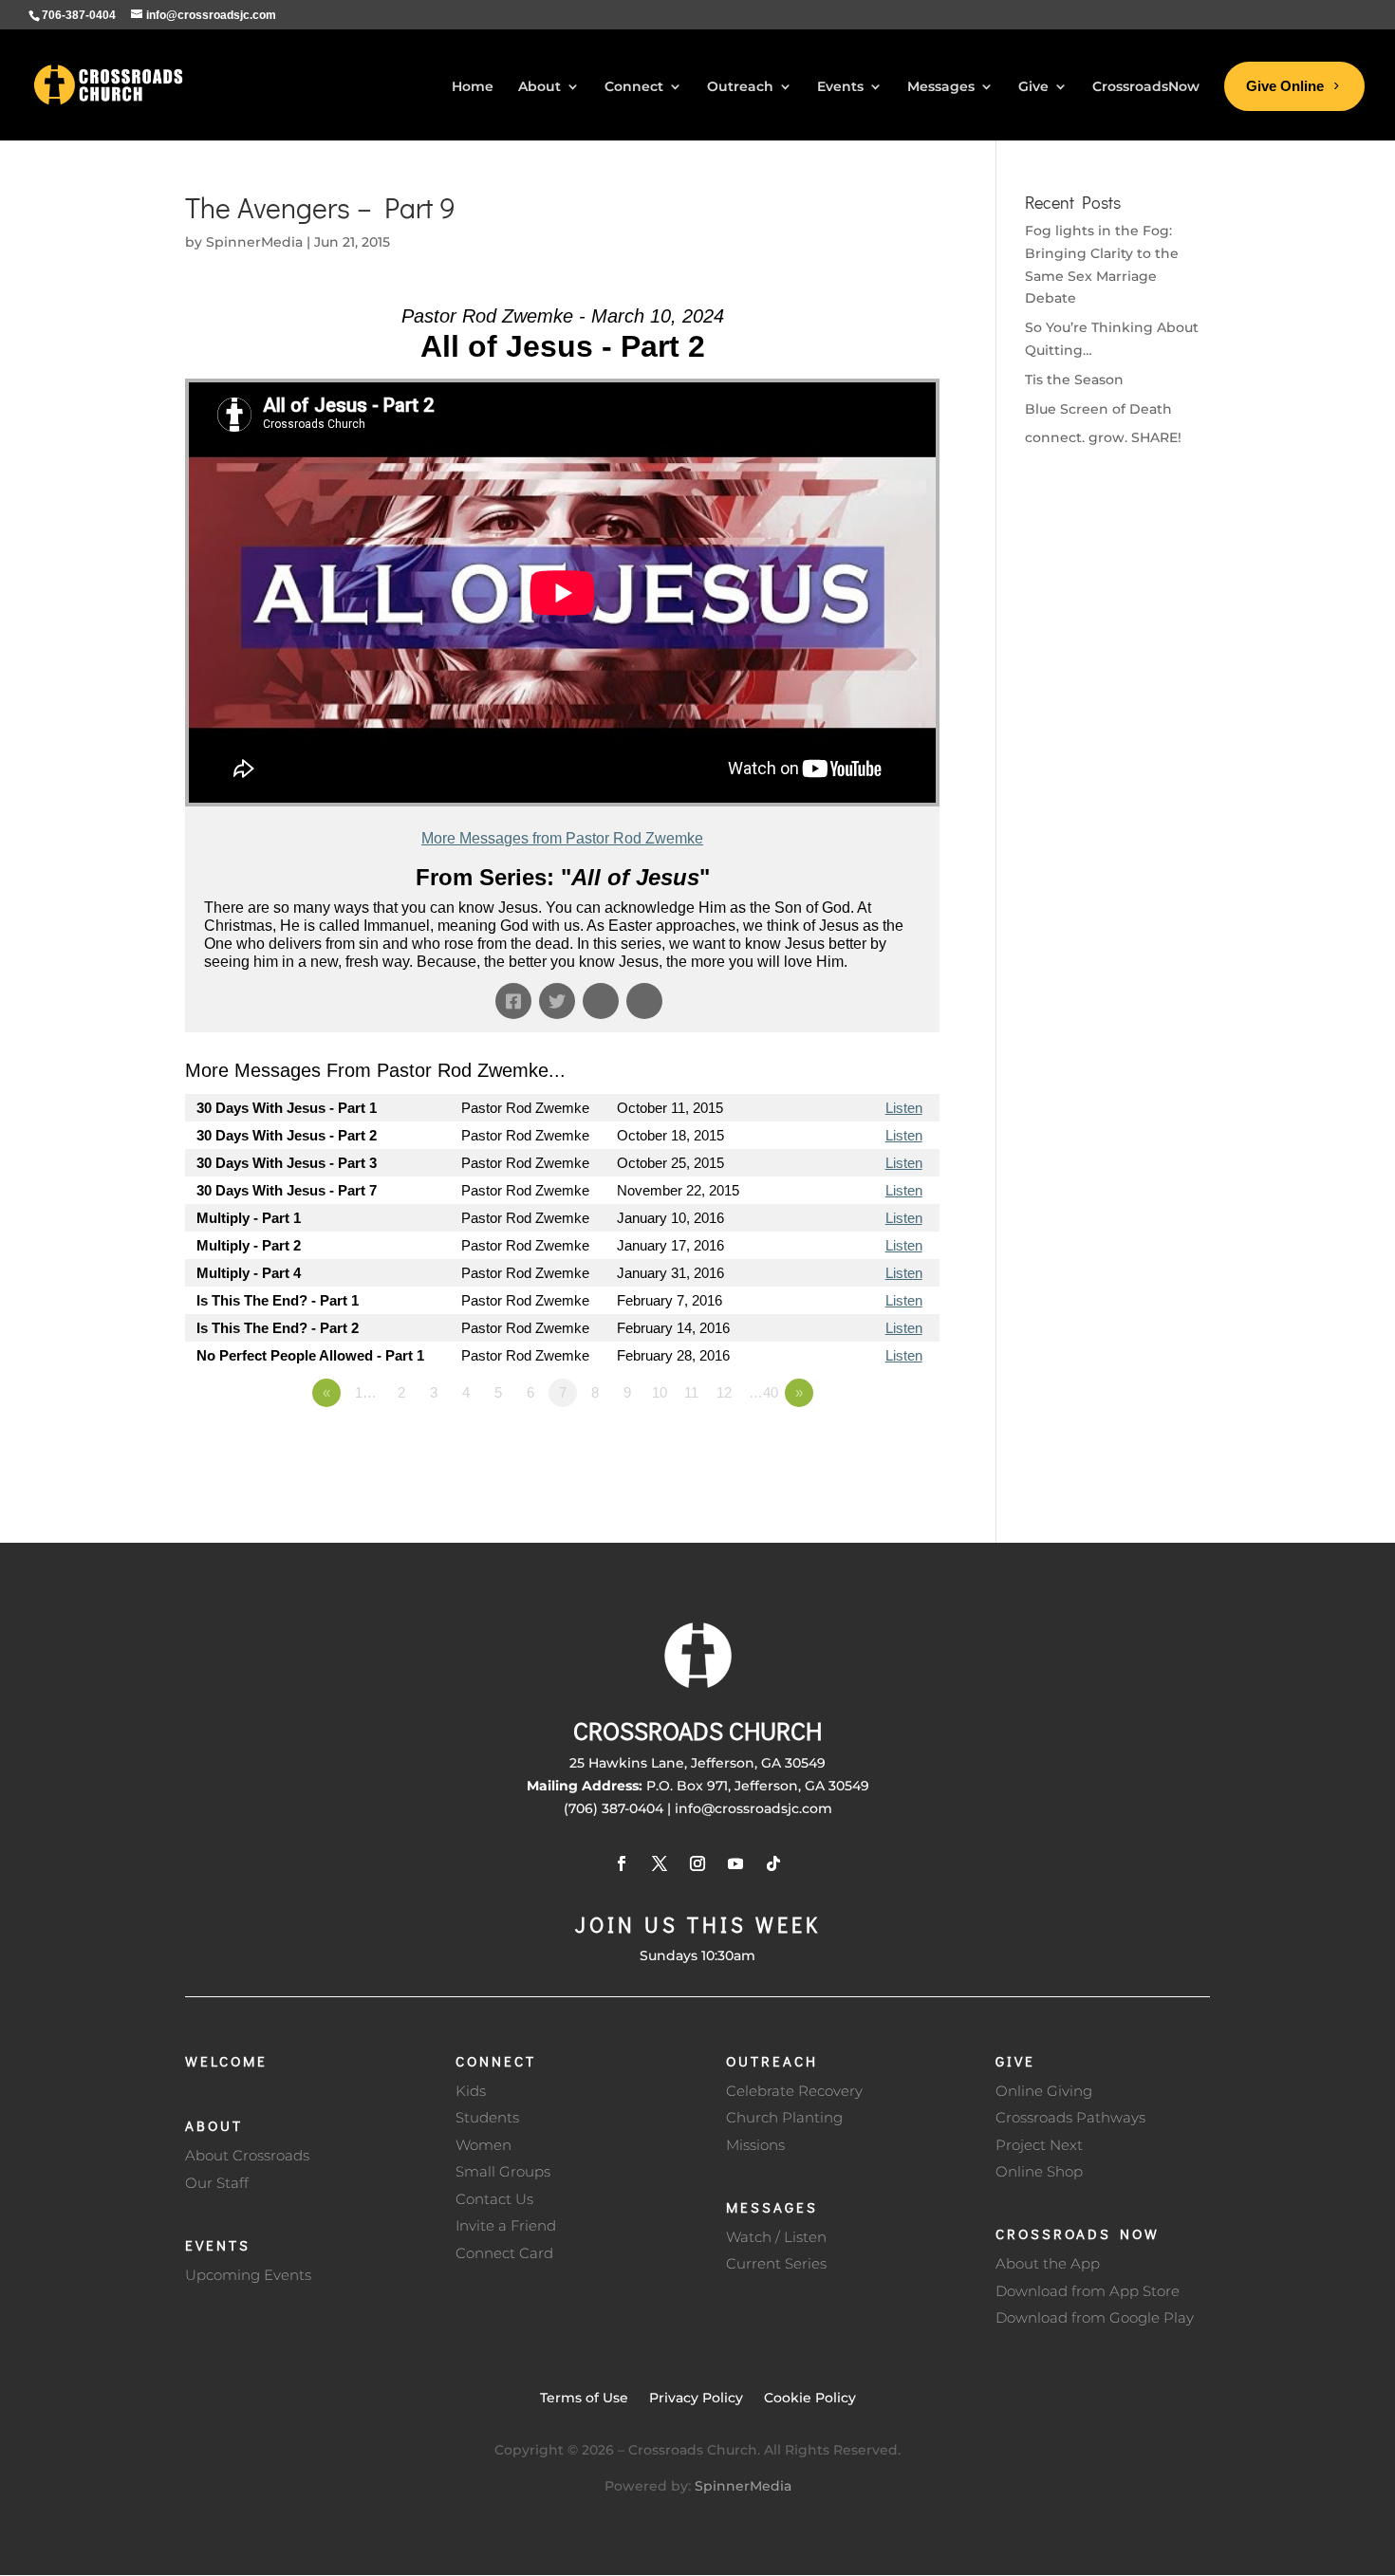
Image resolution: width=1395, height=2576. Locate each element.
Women (484, 2145)
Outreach (772, 2061)
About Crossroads (247, 2155)
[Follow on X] (660, 1863)
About (214, 2125)
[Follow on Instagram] (697, 1863)
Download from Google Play (1095, 2317)
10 (660, 1392)
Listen (904, 1108)
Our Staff (217, 2183)
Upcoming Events (248, 2275)
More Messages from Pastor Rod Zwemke (562, 838)
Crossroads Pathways (1070, 2117)
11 (691, 1392)
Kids (471, 2091)
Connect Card (504, 2253)
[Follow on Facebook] (622, 1863)
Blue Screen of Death (1098, 409)
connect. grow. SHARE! (1103, 437)
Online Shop (1039, 2171)
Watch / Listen (776, 2237)
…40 (763, 1392)
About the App (1048, 2263)
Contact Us (494, 2199)
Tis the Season (1074, 380)
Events (218, 2245)
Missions (755, 2145)
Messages (772, 2207)
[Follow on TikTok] (773, 1863)
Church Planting (784, 2117)
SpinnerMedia (254, 242)
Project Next (1039, 2145)
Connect (496, 2061)
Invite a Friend (506, 2225)
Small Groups (503, 2171)
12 (724, 1392)
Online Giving (1044, 2091)
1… (366, 1392)
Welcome (226, 2061)
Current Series (776, 2263)
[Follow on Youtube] (735, 1863)
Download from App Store (1088, 2291)
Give (1015, 2061)
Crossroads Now (1078, 2233)
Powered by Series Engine (869, 1445)
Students (487, 2117)
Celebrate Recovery (794, 2091)
